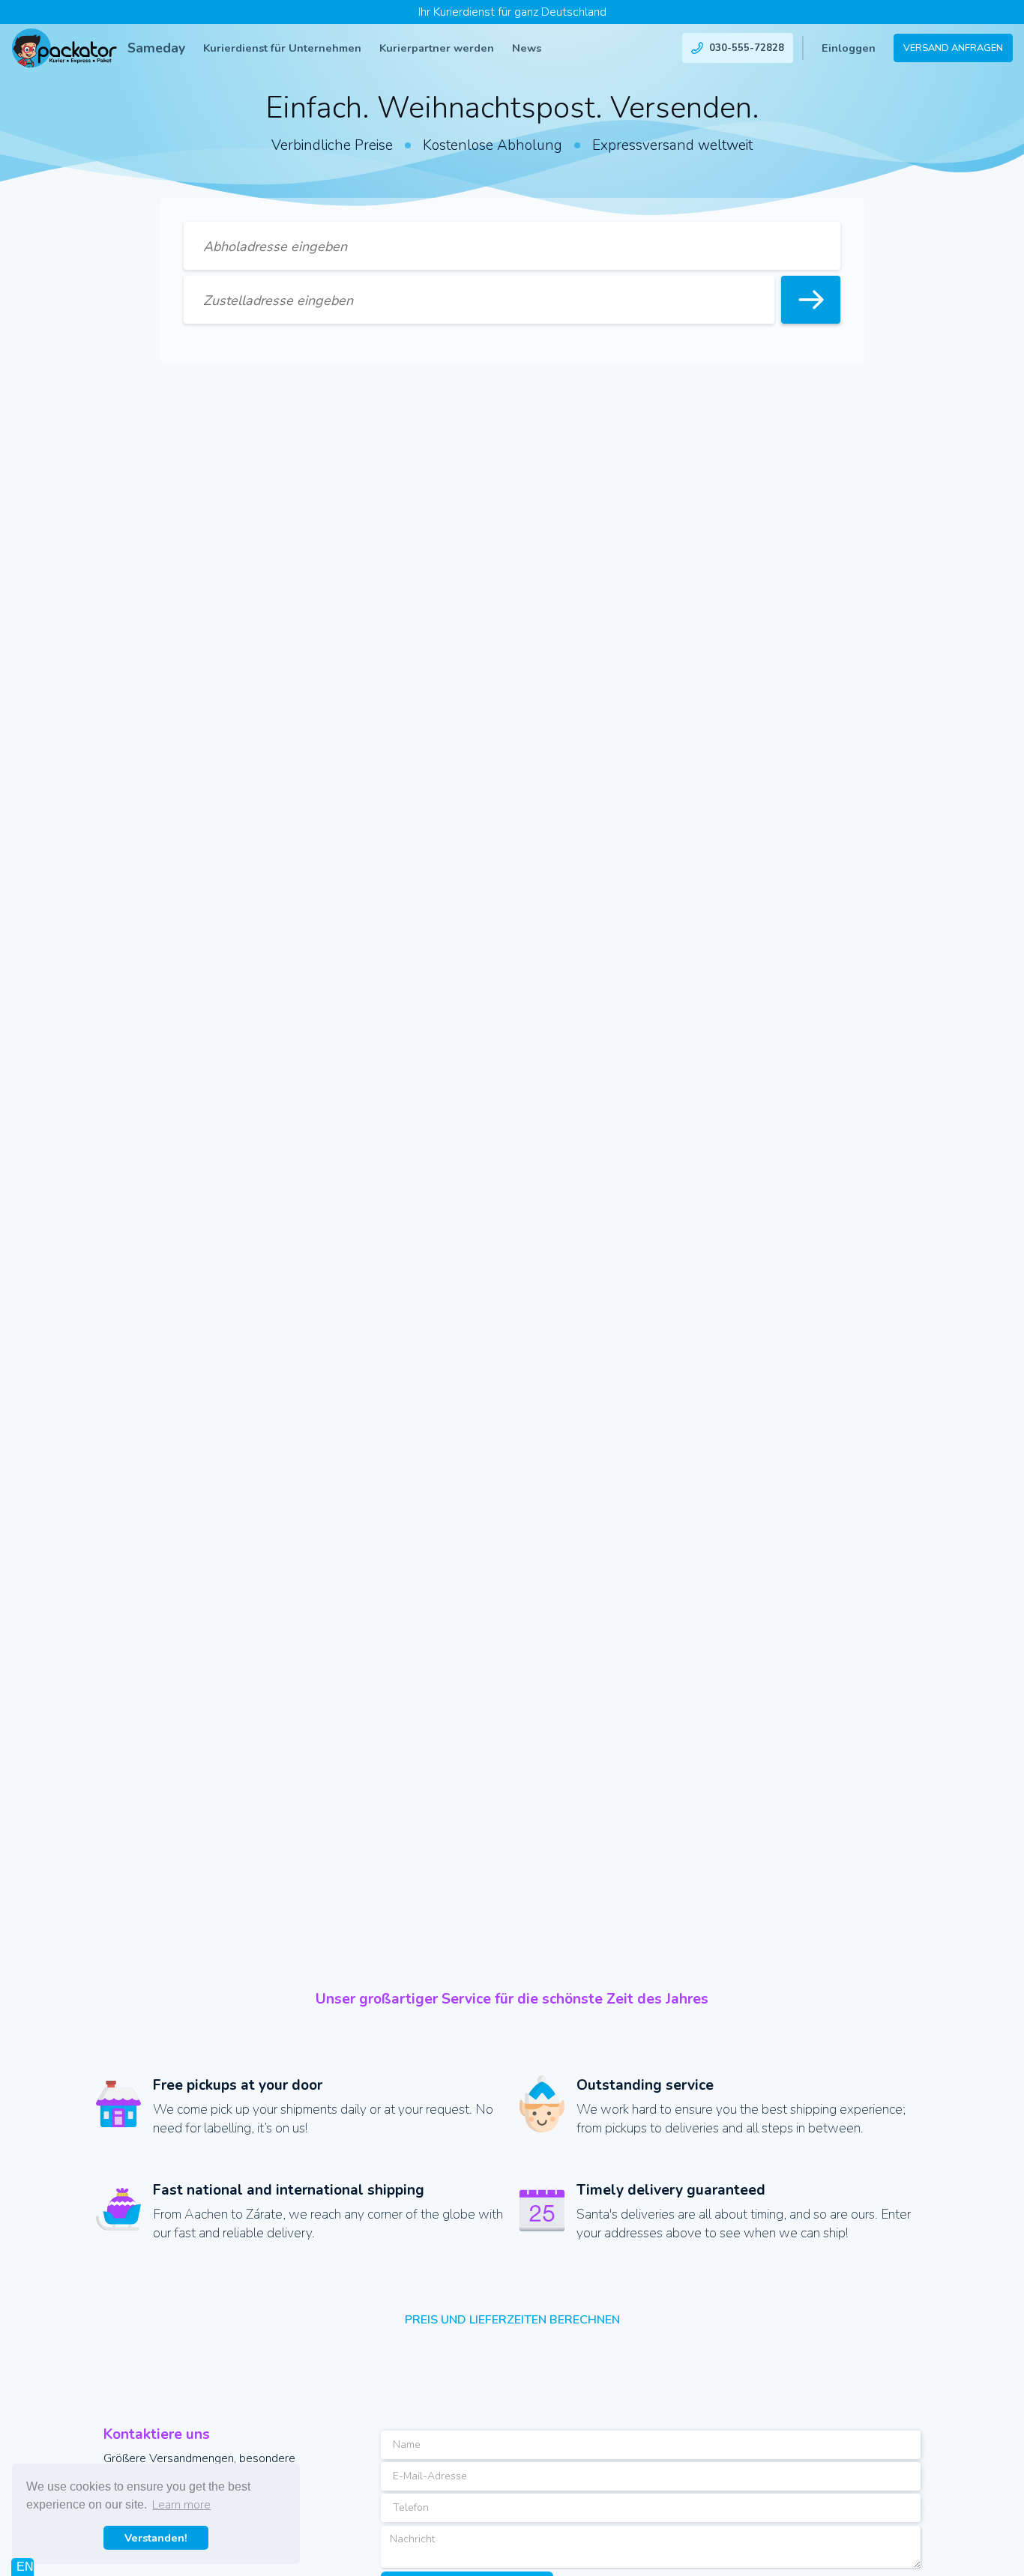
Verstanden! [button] (156, 2538)
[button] (282, 48)
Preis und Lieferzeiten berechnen (512, 2320)
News (527, 48)
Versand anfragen (953, 48)
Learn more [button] (181, 2505)
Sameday (156, 48)
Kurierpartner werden (437, 48)
